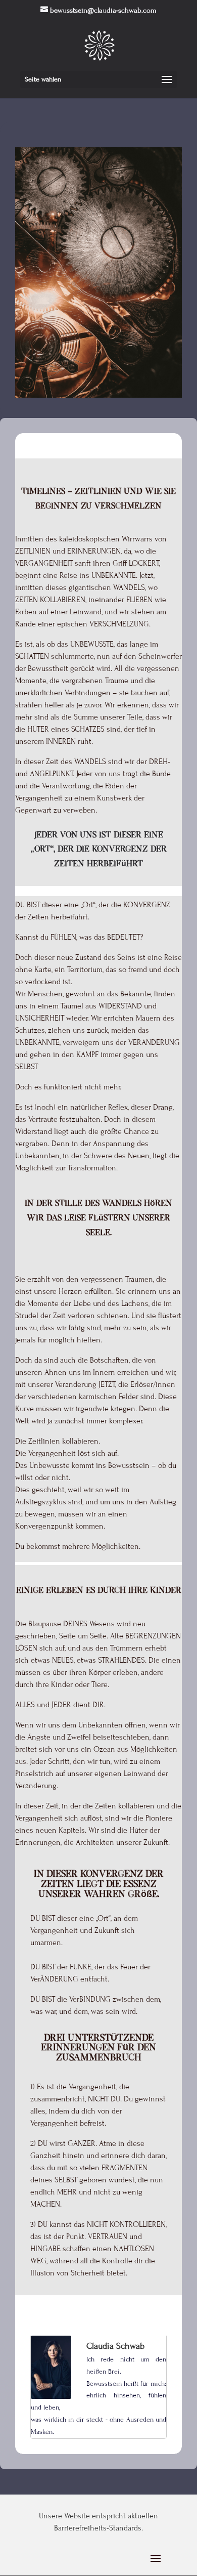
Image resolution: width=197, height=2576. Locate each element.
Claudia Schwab (115, 2346)
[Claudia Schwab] (51, 2396)
